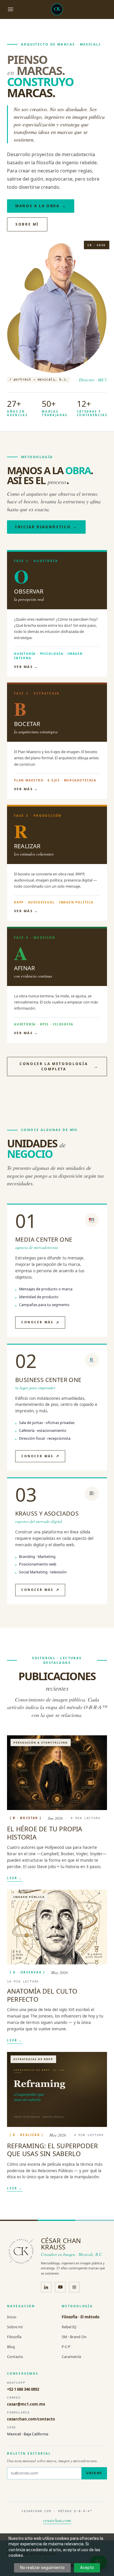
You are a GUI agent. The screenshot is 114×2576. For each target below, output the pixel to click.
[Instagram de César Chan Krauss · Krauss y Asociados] (74, 2287)
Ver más (26, 667)
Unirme (94, 2473)
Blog (11, 2347)
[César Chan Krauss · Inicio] (57, 9)
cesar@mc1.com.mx (26, 2404)
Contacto (15, 2357)
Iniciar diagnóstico (46, 527)
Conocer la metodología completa (59, 1066)
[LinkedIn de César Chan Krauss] (46, 2287)
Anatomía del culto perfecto (42, 1995)
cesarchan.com (57, 2520)
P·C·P (66, 2347)
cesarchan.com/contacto (31, 2419)
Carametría (71, 2357)
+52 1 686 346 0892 (23, 2389)
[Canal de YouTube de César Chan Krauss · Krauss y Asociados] (60, 2287)
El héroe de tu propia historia (45, 1833)
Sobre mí (27, 224)
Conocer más (37, 1322)
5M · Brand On (74, 2337)
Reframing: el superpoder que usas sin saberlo (52, 2150)
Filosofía (14, 2337)
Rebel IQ (69, 2327)
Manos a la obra (41, 206)
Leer (15, 1878)
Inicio (12, 2317)
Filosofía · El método (81, 2317)
